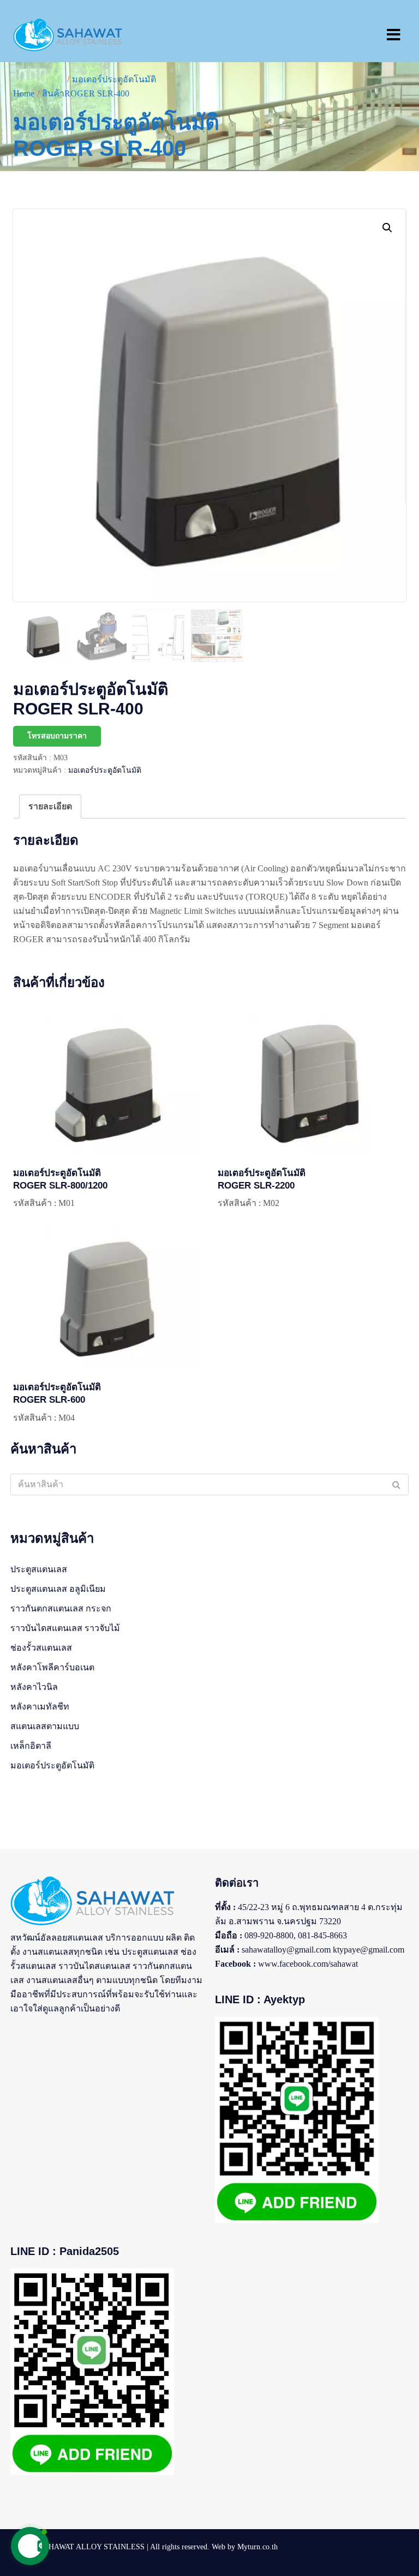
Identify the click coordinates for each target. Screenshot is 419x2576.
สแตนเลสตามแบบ (45, 1726)
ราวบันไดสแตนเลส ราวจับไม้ (65, 1628)
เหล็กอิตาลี (31, 1746)
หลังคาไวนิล (34, 1687)
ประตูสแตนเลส (39, 1569)
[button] (387, 228)
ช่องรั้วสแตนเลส (41, 1648)
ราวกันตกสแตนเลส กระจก (61, 1608)
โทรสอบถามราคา (57, 736)
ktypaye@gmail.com (369, 1950)
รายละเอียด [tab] (50, 806)
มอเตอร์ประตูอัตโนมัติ (105, 770)
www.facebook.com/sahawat (308, 1964)
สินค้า (53, 93)
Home (24, 93)
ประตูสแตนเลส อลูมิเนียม (58, 1589)
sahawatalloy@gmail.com (286, 1950)
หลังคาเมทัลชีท (40, 1707)
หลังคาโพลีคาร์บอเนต (52, 1667)
